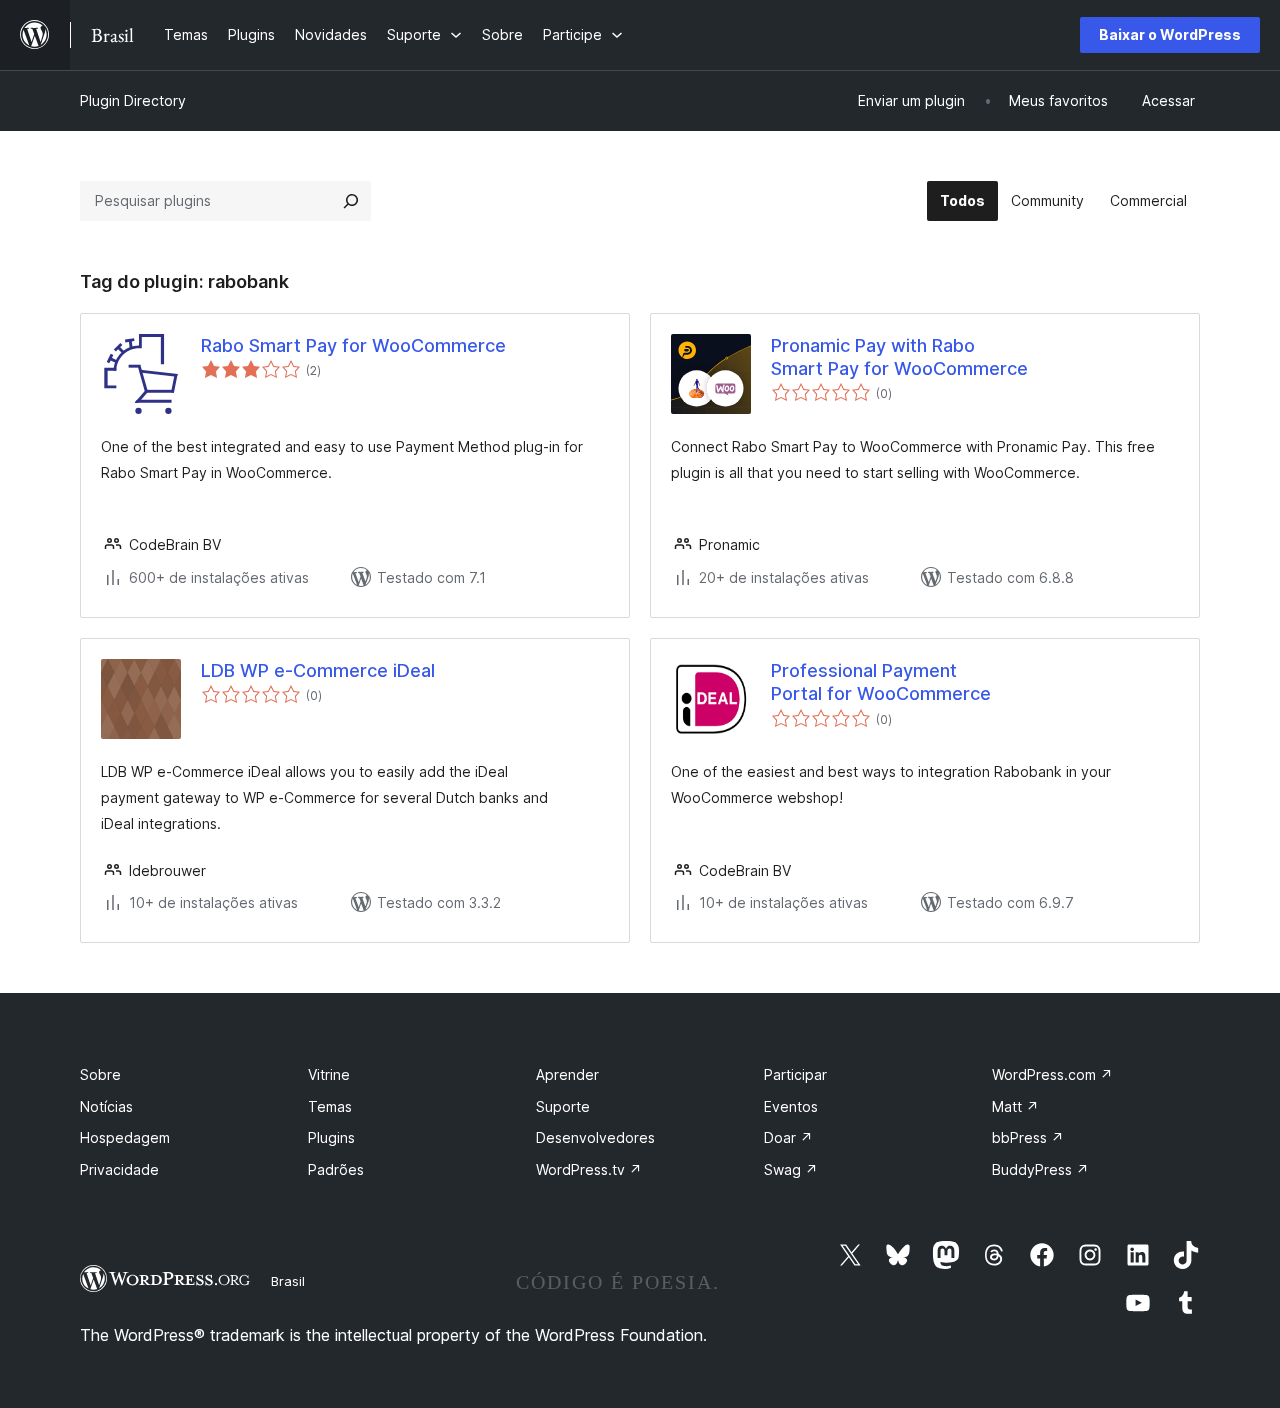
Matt (1015, 1106)
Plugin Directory (133, 100)
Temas (330, 1106)
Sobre (100, 1074)
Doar (788, 1137)
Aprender (567, 1074)
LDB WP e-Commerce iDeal (318, 670)
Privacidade (119, 1169)
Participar (795, 1074)
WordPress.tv (589, 1169)
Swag (791, 1169)
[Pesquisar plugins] (351, 201)
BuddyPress (1040, 1169)
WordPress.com (1052, 1074)
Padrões (336, 1169)
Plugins (331, 1137)
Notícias (106, 1106)
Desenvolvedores (595, 1137)
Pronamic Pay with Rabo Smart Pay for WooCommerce (899, 357)
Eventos (791, 1106)
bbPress (1028, 1137)
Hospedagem (125, 1137)
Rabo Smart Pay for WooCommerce (353, 345)
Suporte (563, 1106)
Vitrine (329, 1074)
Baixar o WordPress (1170, 34)
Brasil (288, 1281)
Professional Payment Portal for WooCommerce (881, 682)
